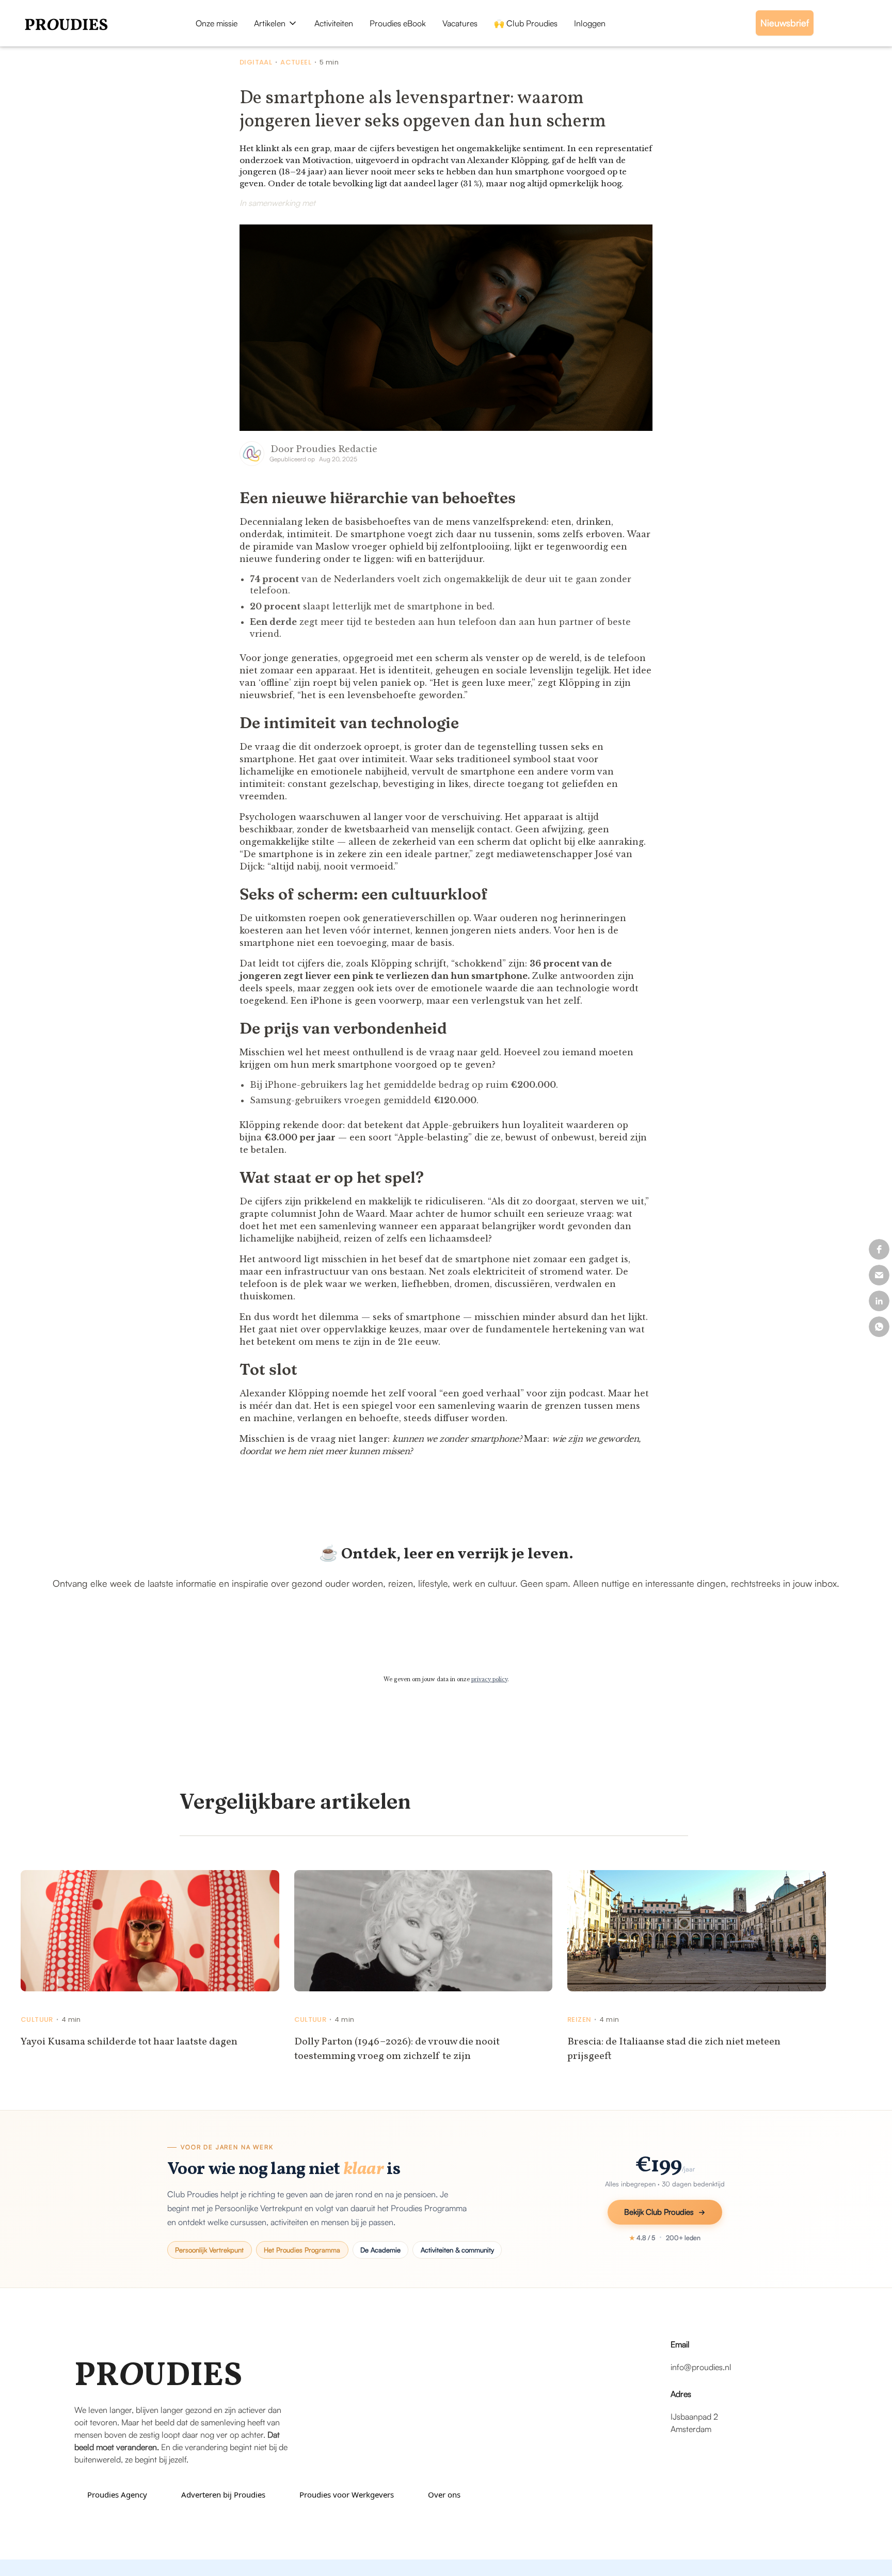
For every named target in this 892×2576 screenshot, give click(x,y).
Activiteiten (334, 23)
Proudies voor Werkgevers (347, 2494)
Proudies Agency (117, 2494)
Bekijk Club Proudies (659, 2212)
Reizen (579, 2020)
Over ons (444, 2494)
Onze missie (217, 23)
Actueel (296, 62)
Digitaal (256, 62)
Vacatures (460, 23)
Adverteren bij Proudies (223, 2494)
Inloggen (590, 23)
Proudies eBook (398, 23)
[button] (276, 23)
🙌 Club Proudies (526, 23)
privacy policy (489, 1679)
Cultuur (37, 2020)
